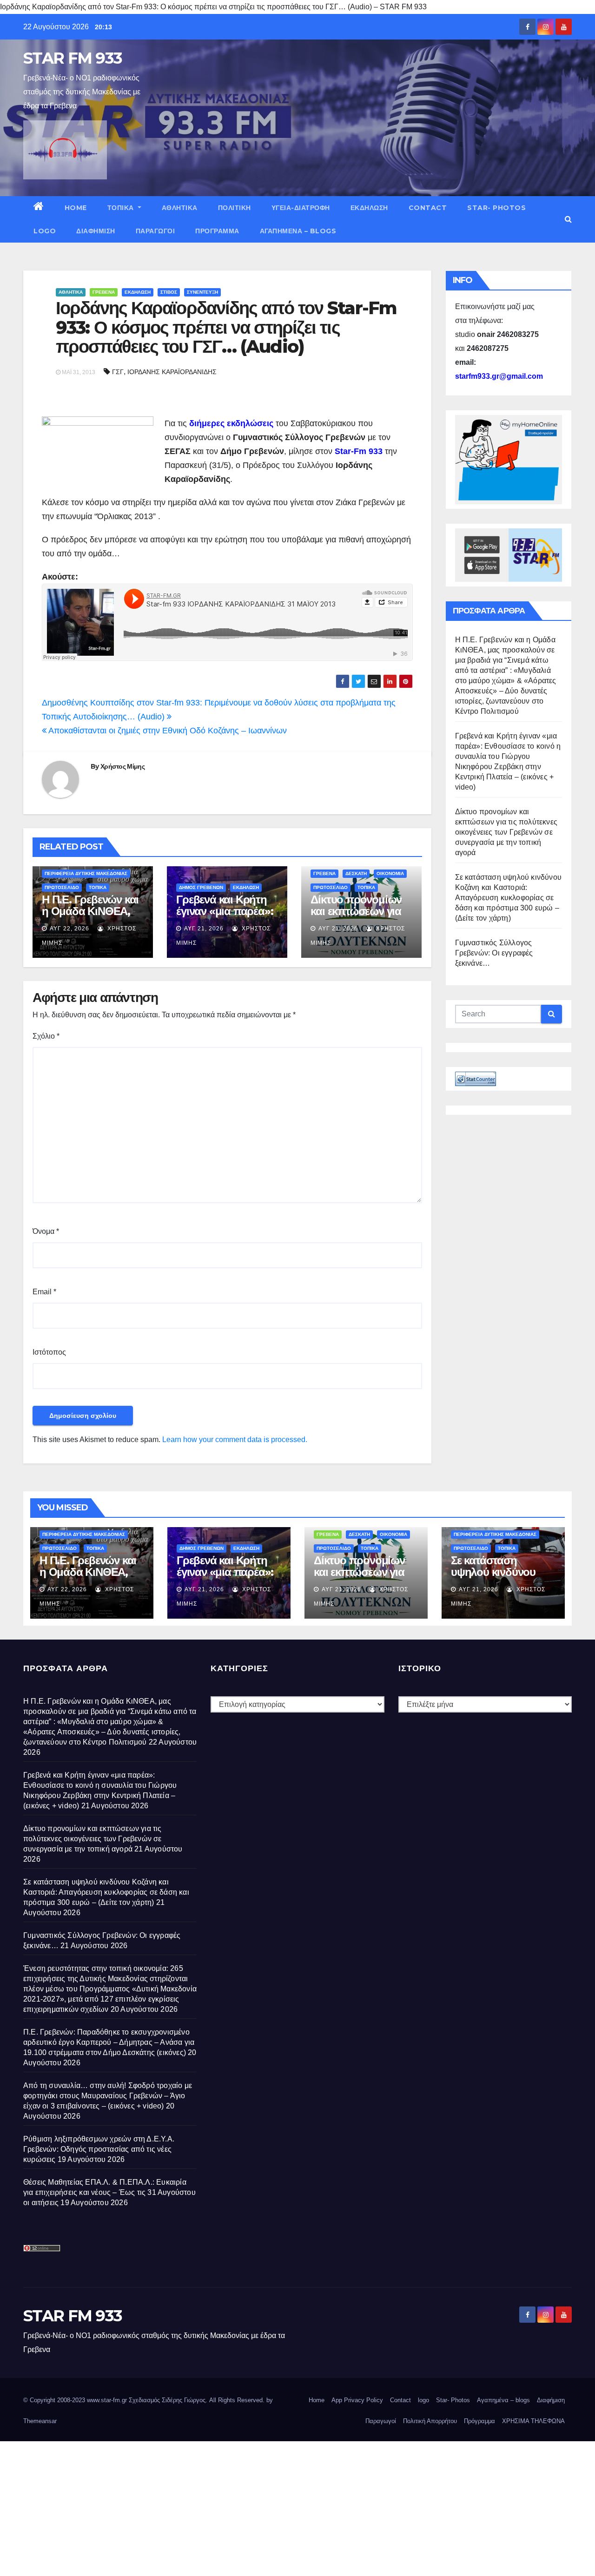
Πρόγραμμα (217, 231)
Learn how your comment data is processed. (235, 1440)
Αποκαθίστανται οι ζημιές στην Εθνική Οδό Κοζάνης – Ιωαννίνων (167, 731)
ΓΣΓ (118, 372)
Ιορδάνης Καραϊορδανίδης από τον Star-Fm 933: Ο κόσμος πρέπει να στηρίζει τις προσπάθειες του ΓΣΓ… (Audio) (226, 327)
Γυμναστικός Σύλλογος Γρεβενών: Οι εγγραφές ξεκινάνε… (494, 953)
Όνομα (46, 1231)
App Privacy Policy (357, 2400)
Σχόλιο (46, 1036)
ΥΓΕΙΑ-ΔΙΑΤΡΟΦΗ (301, 208)
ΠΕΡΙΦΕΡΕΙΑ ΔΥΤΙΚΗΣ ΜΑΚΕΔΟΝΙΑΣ (86, 873)
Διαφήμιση (96, 231)
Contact (428, 208)
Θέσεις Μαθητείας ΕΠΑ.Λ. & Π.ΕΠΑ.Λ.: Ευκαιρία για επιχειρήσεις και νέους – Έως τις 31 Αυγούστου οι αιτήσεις (109, 2192)
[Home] (39, 208)
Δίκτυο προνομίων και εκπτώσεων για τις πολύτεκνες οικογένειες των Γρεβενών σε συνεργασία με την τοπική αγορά (506, 832)
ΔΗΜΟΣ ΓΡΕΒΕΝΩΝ (201, 887)
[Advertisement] (279, 2506)
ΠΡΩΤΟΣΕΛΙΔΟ (62, 887)
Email (44, 1292)
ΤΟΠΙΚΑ (122, 208)
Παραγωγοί (155, 231)
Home (76, 208)
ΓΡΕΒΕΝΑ (104, 292)
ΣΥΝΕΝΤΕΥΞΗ (202, 292)
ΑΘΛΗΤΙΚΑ (180, 208)
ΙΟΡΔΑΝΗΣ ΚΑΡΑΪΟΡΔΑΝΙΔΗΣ (172, 372)
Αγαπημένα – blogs (298, 231)
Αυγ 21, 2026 (204, 929)
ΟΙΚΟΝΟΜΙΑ (390, 873)
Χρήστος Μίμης (122, 766)
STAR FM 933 (73, 58)
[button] (568, 219)
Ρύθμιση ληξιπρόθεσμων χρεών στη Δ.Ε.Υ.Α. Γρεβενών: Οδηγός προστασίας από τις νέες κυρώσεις (99, 2149)
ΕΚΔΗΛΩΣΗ (369, 208)
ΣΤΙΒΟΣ (169, 292)
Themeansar (40, 2421)
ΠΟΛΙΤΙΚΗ (235, 208)
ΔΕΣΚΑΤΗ (356, 873)
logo (45, 231)
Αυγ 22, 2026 (69, 929)
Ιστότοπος (49, 1352)
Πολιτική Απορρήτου (430, 2421)
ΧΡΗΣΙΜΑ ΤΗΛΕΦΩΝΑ (533, 2421)
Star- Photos (496, 208)
